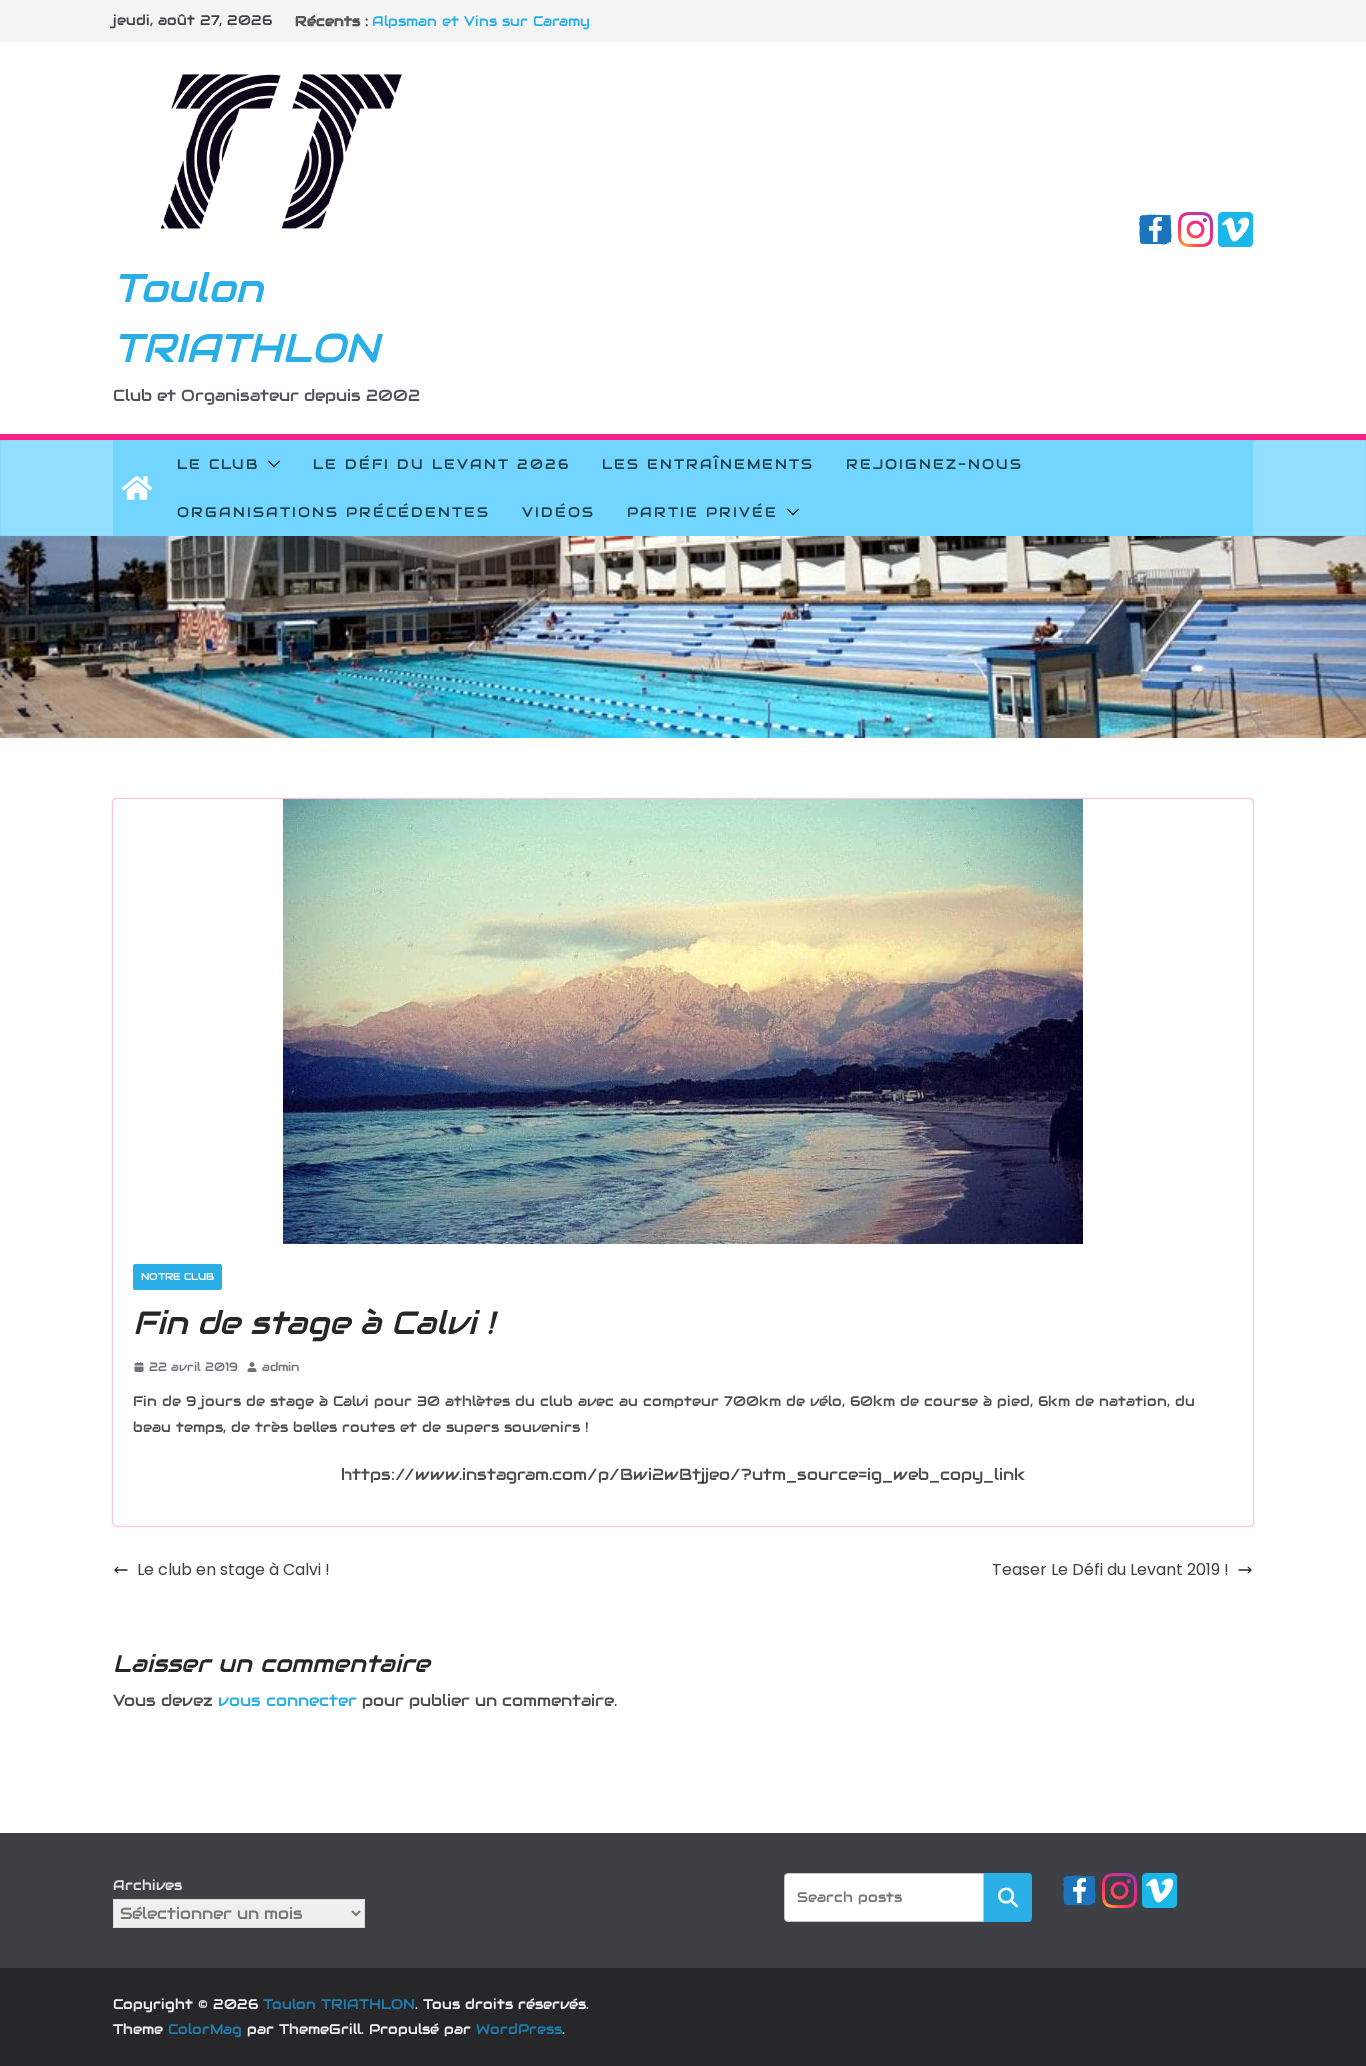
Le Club (218, 464)
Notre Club (177, 1276)
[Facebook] (1155, 225)
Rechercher (1008, 1896)
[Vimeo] (1235, 225)
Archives (147, 1885)
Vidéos (558, 512)
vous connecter (287, 1700)
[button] (270, 464)
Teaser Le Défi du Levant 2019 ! (1110, 1569)
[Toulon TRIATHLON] (137, 488)
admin (280, 1366)
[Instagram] (1195, 225)
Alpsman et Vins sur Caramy (481, 21)
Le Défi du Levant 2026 (441, 464)
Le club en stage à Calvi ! (233, 1569)
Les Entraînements (708, 464)
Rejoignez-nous (934, 464)
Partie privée (702, 512)
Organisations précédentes (333, 512)
